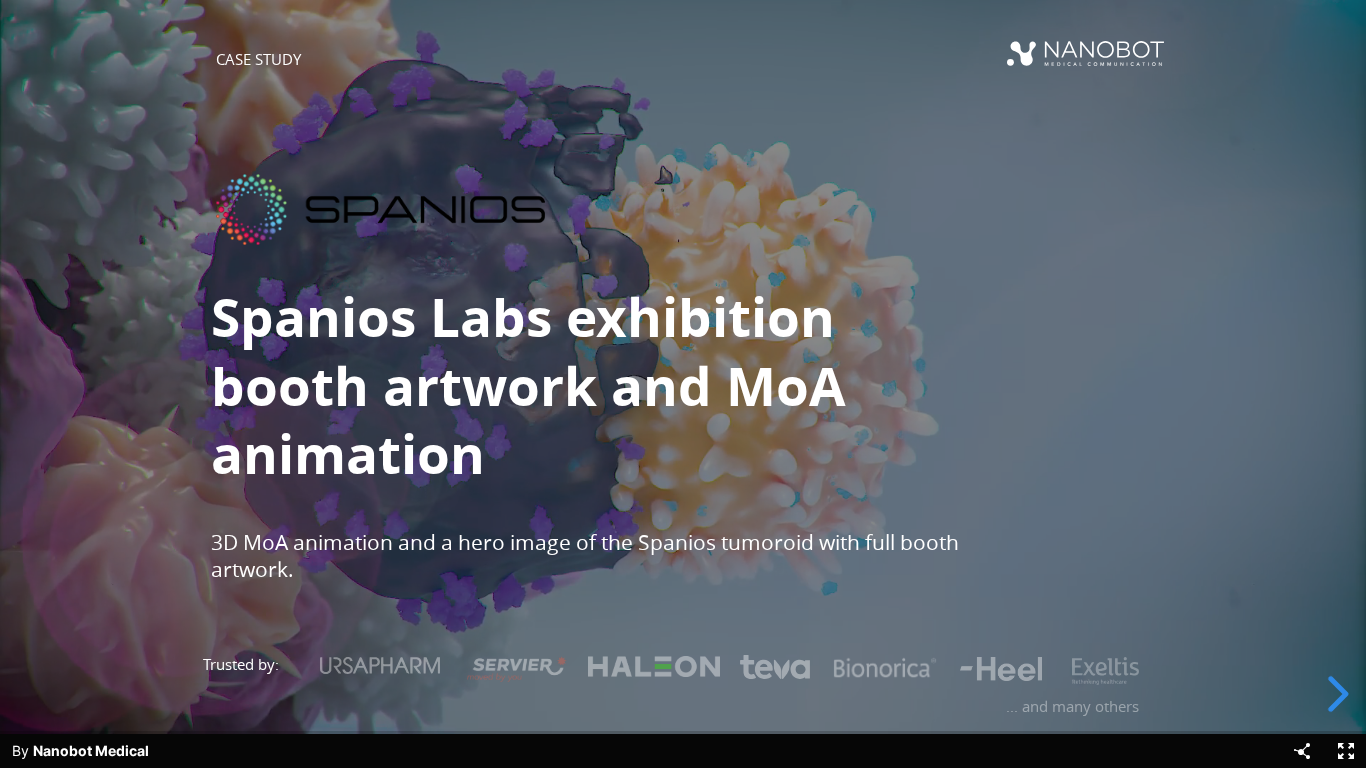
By (80, 750)
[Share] (1302, 751)
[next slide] (1335, 694)
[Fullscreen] (1346, 751)
